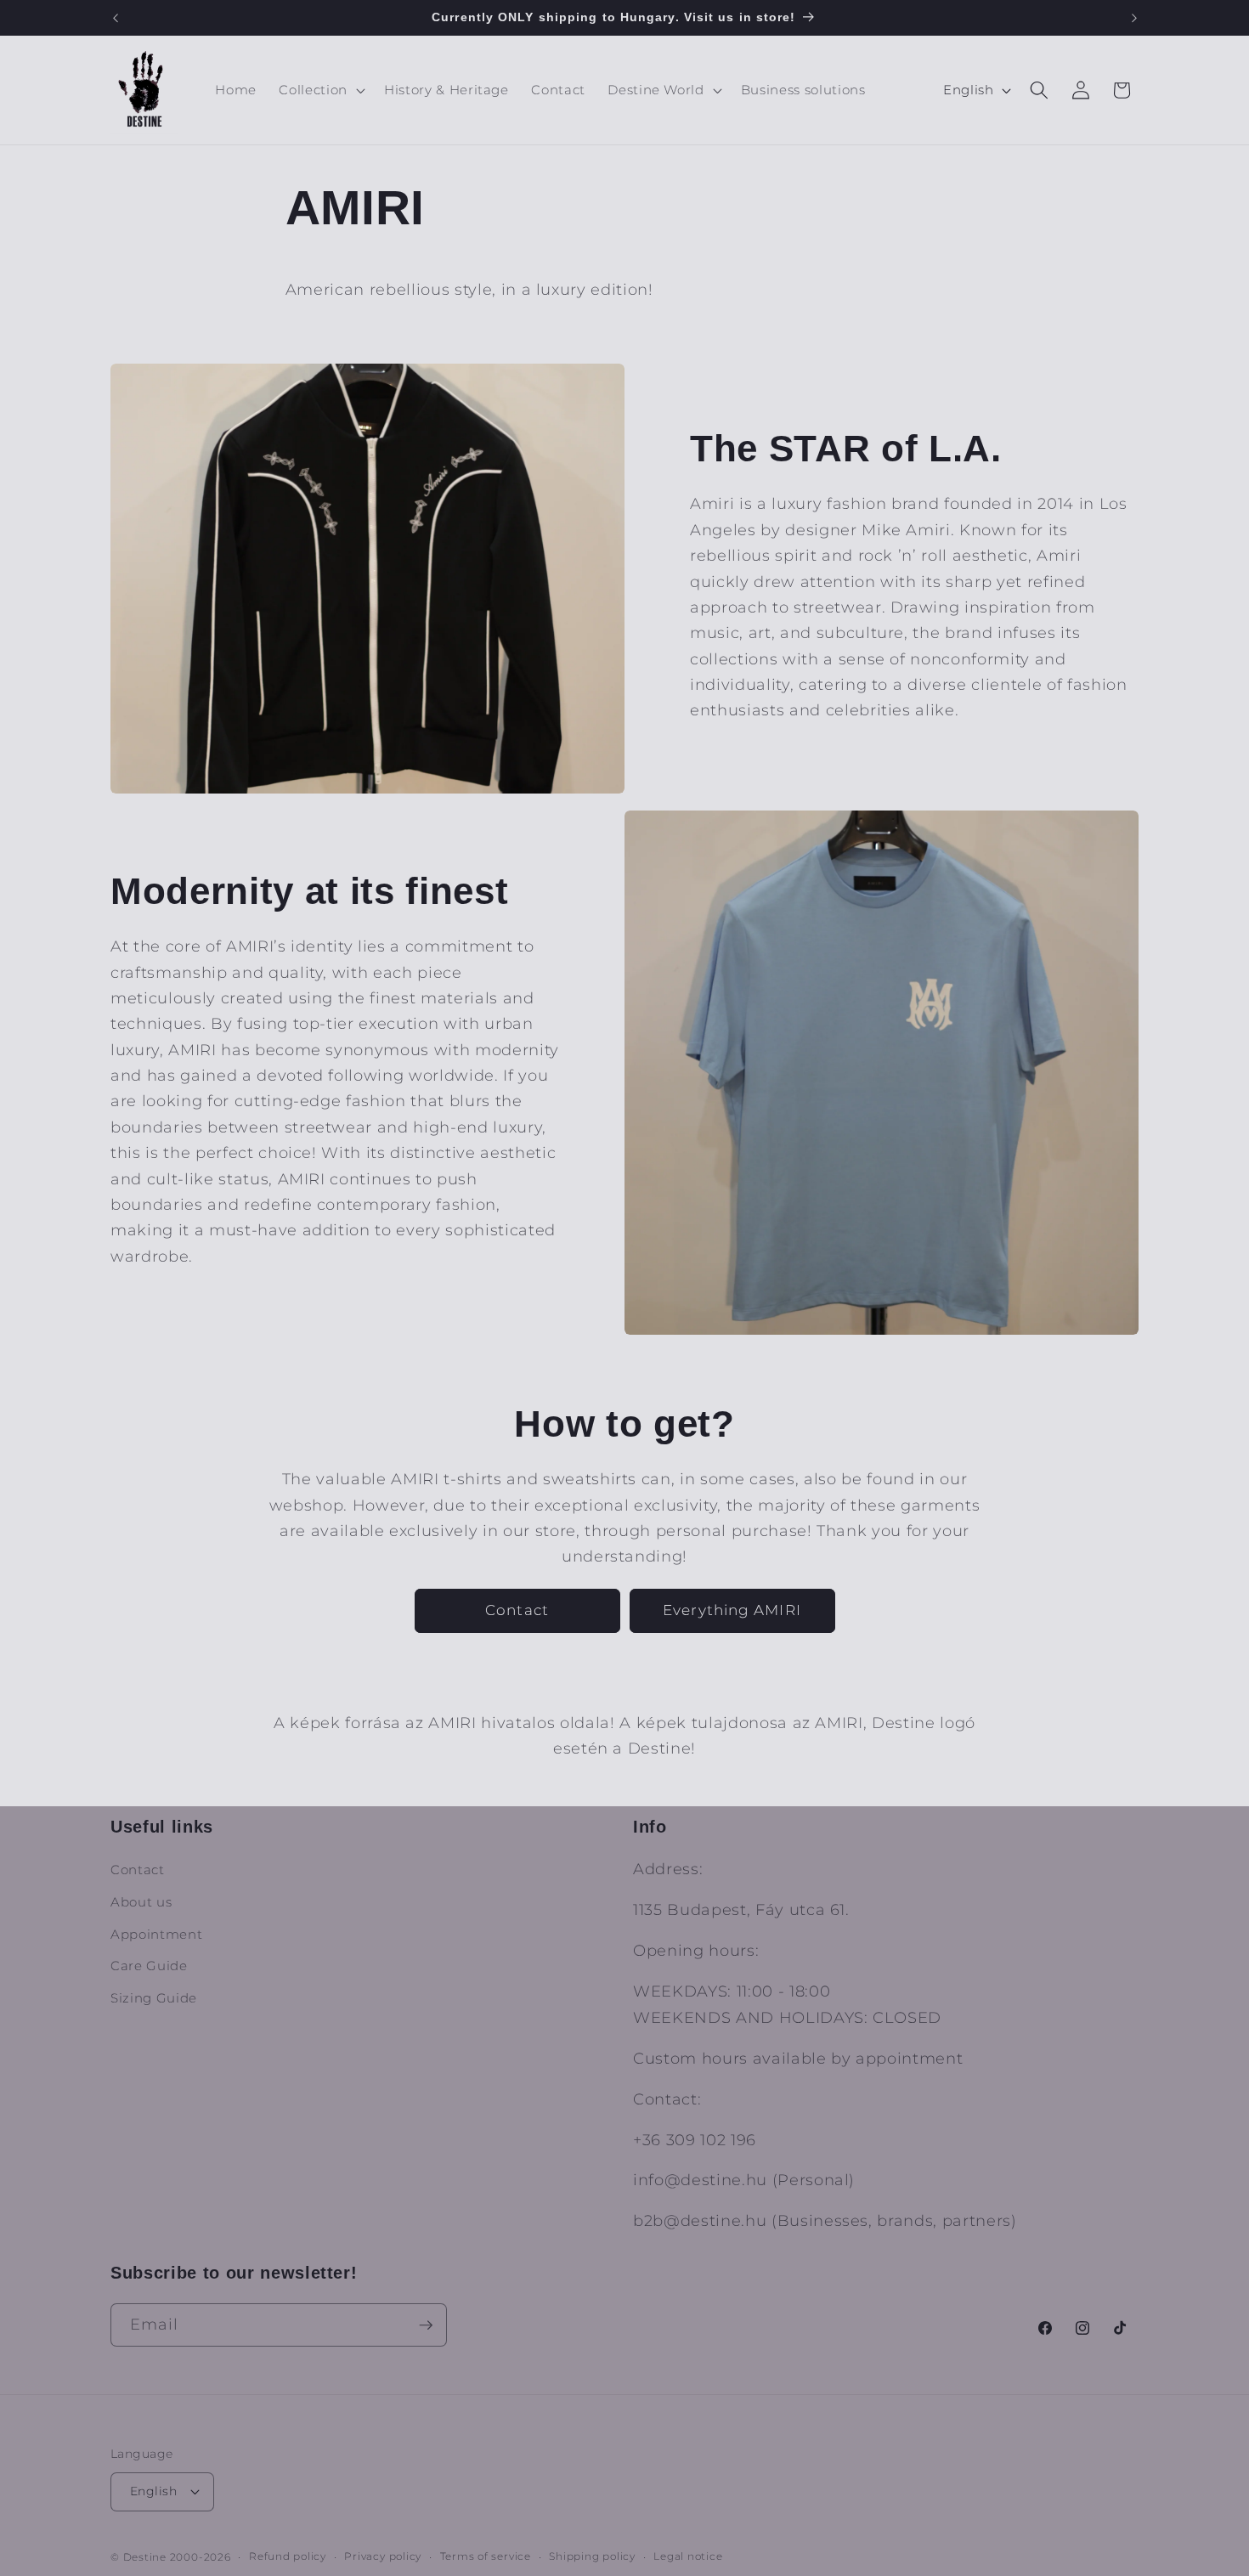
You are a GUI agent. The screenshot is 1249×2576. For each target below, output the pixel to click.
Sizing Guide (154, 1998)
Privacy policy (383, 2556)
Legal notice (688, 2556)
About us (141, 1902)
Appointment (156, 1934)
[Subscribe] (426, 2325)
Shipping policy (592, 2556)
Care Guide (149, 1966)
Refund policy (288, 2556)
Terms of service (486, 2556)
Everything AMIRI (732, 1610)
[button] (320, 90)
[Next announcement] (1134, 18)
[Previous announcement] (116, 18)
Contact (517, 1610)
